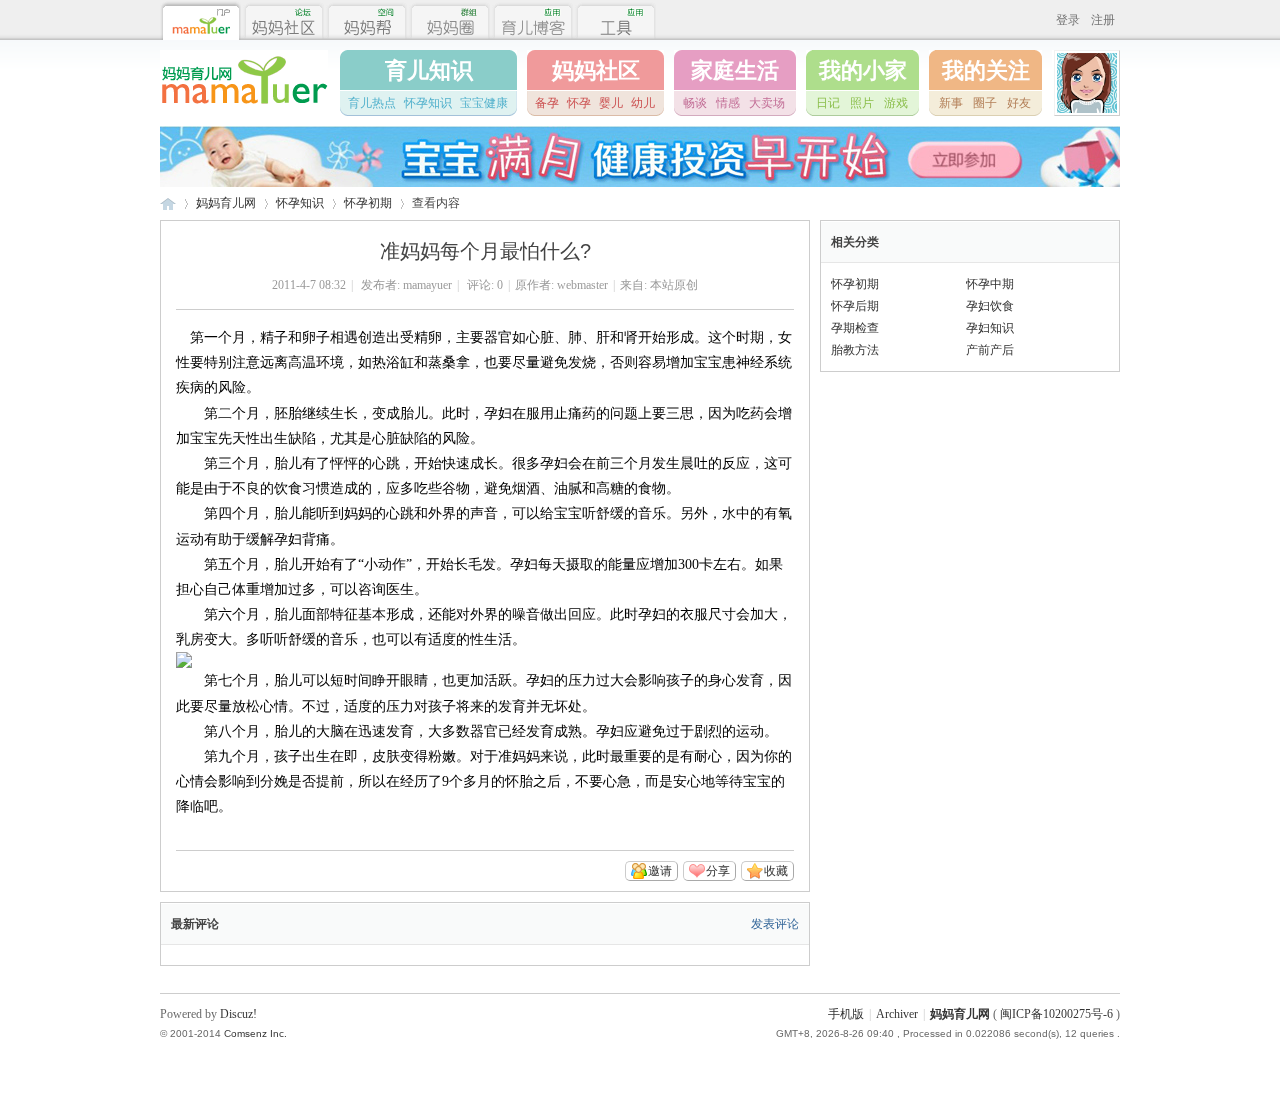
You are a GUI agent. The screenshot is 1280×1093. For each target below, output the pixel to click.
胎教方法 (855, 350)
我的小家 (863, 70)
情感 (728, 103)
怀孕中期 (990, 284)
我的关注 (986, 70)
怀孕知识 (428, 103)
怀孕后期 (855, 306)
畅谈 (695, 103)
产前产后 (990, 350)
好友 (1019, 103)
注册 (1103, 20)
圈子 (985, 103)
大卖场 (767, 103)
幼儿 (643, 103)
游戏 (896, 103)
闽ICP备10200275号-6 (1056, 1014)
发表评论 (775, 924)
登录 (1068, 20)
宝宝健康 (484, 103)
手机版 (846, 1014)
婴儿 (611, 103)
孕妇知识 (990, 328)
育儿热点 (372, 103)
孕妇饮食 (990, 306)
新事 (951, 103)
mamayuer (427, 285)
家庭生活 (735, 70)
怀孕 (579, 103)
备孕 (547, 103)
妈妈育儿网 (168, 203)
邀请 (660, 871)
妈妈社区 (596, 70)
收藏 (776, 871)
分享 (718, 871)
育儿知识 (429, 70)
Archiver (897, 1014)
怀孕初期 (368, 203)
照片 (862, 103)
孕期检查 (855, 328)
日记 (828, 103)
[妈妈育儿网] (244, 107)
